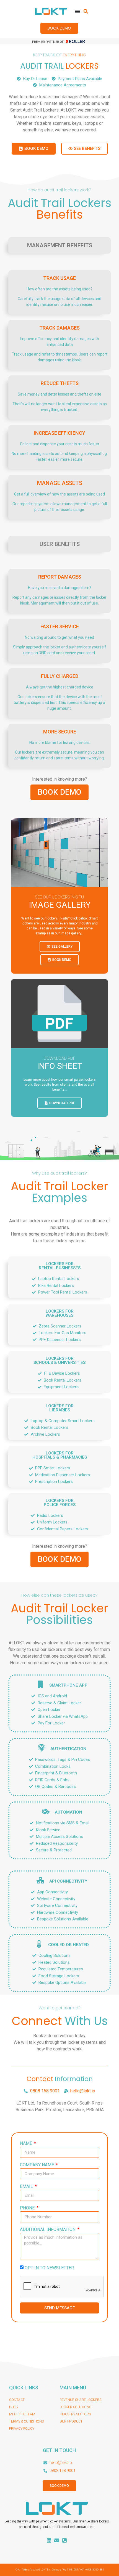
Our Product (71, 2421)
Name (27, 2144)
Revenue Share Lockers (80, 2400)
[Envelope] (57, 2540)
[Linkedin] (49, 2540)
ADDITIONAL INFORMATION (48, 2230)
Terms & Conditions (26, 2421)
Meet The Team (22, 2414)
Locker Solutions (75, 2407)
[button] (86, 11)
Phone (28, 2208)
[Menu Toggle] (77, 11)
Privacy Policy (22, 2429)
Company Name (37, 2165)
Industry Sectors (75, 2414)
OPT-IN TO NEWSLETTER (49, 2268)
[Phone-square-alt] (64, 2540)
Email (27, 2187)
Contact (17, 2400)
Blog (14, 2407)
